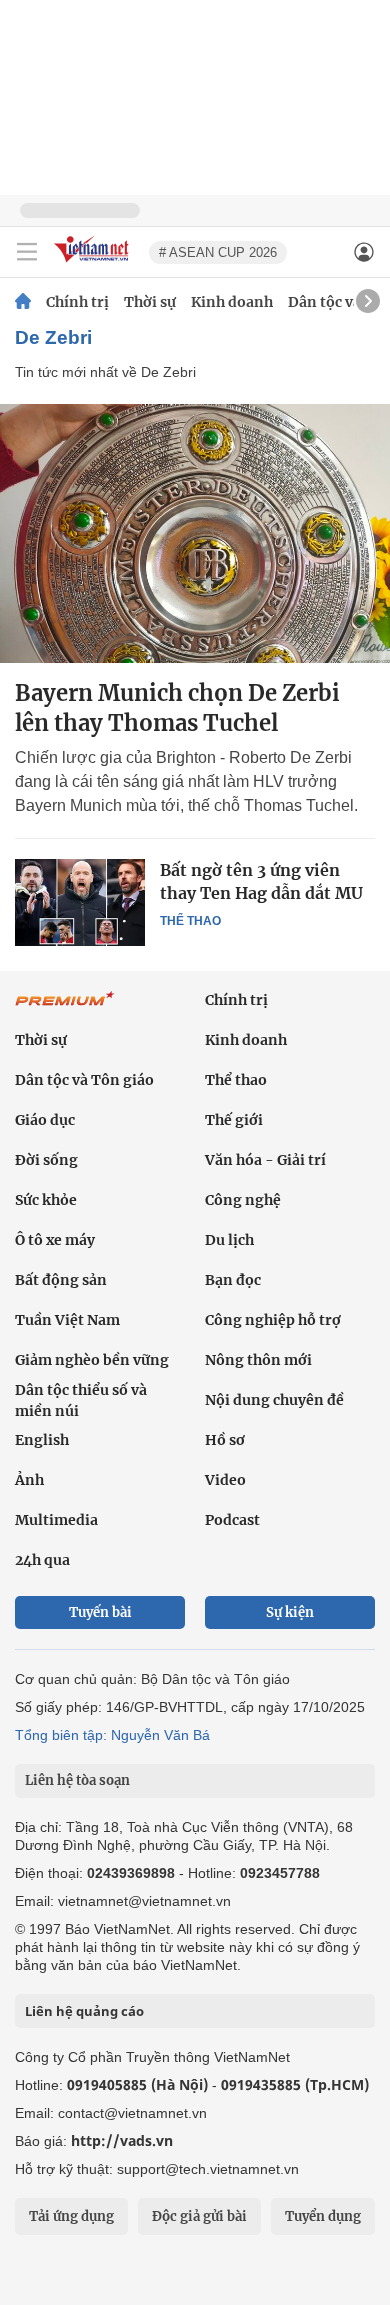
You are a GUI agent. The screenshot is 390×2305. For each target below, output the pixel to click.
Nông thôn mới (258, 1360)
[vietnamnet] (94, 263)
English (42, 1440)
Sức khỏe (46, 1200)
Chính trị (77, 302)
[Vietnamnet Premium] (65, 1009)
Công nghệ (243, 1200)
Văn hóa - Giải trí (265, 1160)
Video (225, 1480)
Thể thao (190, 921)
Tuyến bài (100, 1612)
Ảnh (29, 1480)
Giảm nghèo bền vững (92, 1360)
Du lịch (229, 1240)
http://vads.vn (122, 2140)
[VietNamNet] (23, 302)
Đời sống (46, 1160)
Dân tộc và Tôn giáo (84, 1080)
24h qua (42, 1560)
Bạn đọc (233, 1280)
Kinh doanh (232, 302)
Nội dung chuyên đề (274, 1400)
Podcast (232, 1520)
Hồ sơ (225, 1440)
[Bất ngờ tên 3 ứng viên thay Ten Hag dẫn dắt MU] (80, 902)
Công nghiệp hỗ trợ (273, 1320)
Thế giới (234, 1120)
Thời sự (150, 302)
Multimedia (56, 1520)
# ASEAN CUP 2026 (218, 252)
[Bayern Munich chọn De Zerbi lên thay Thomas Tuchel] (195, 533)
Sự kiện (290, 1612)
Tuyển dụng (323, 2216)
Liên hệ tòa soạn (77, 1780)
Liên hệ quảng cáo (84, 2011)
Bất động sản (61, 1280)
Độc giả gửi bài (199, 2216)
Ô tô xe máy (55, 1240)
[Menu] (27, 252)
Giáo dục (45, 1120)
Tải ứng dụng (71, 2216)
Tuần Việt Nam (67, 1320)
